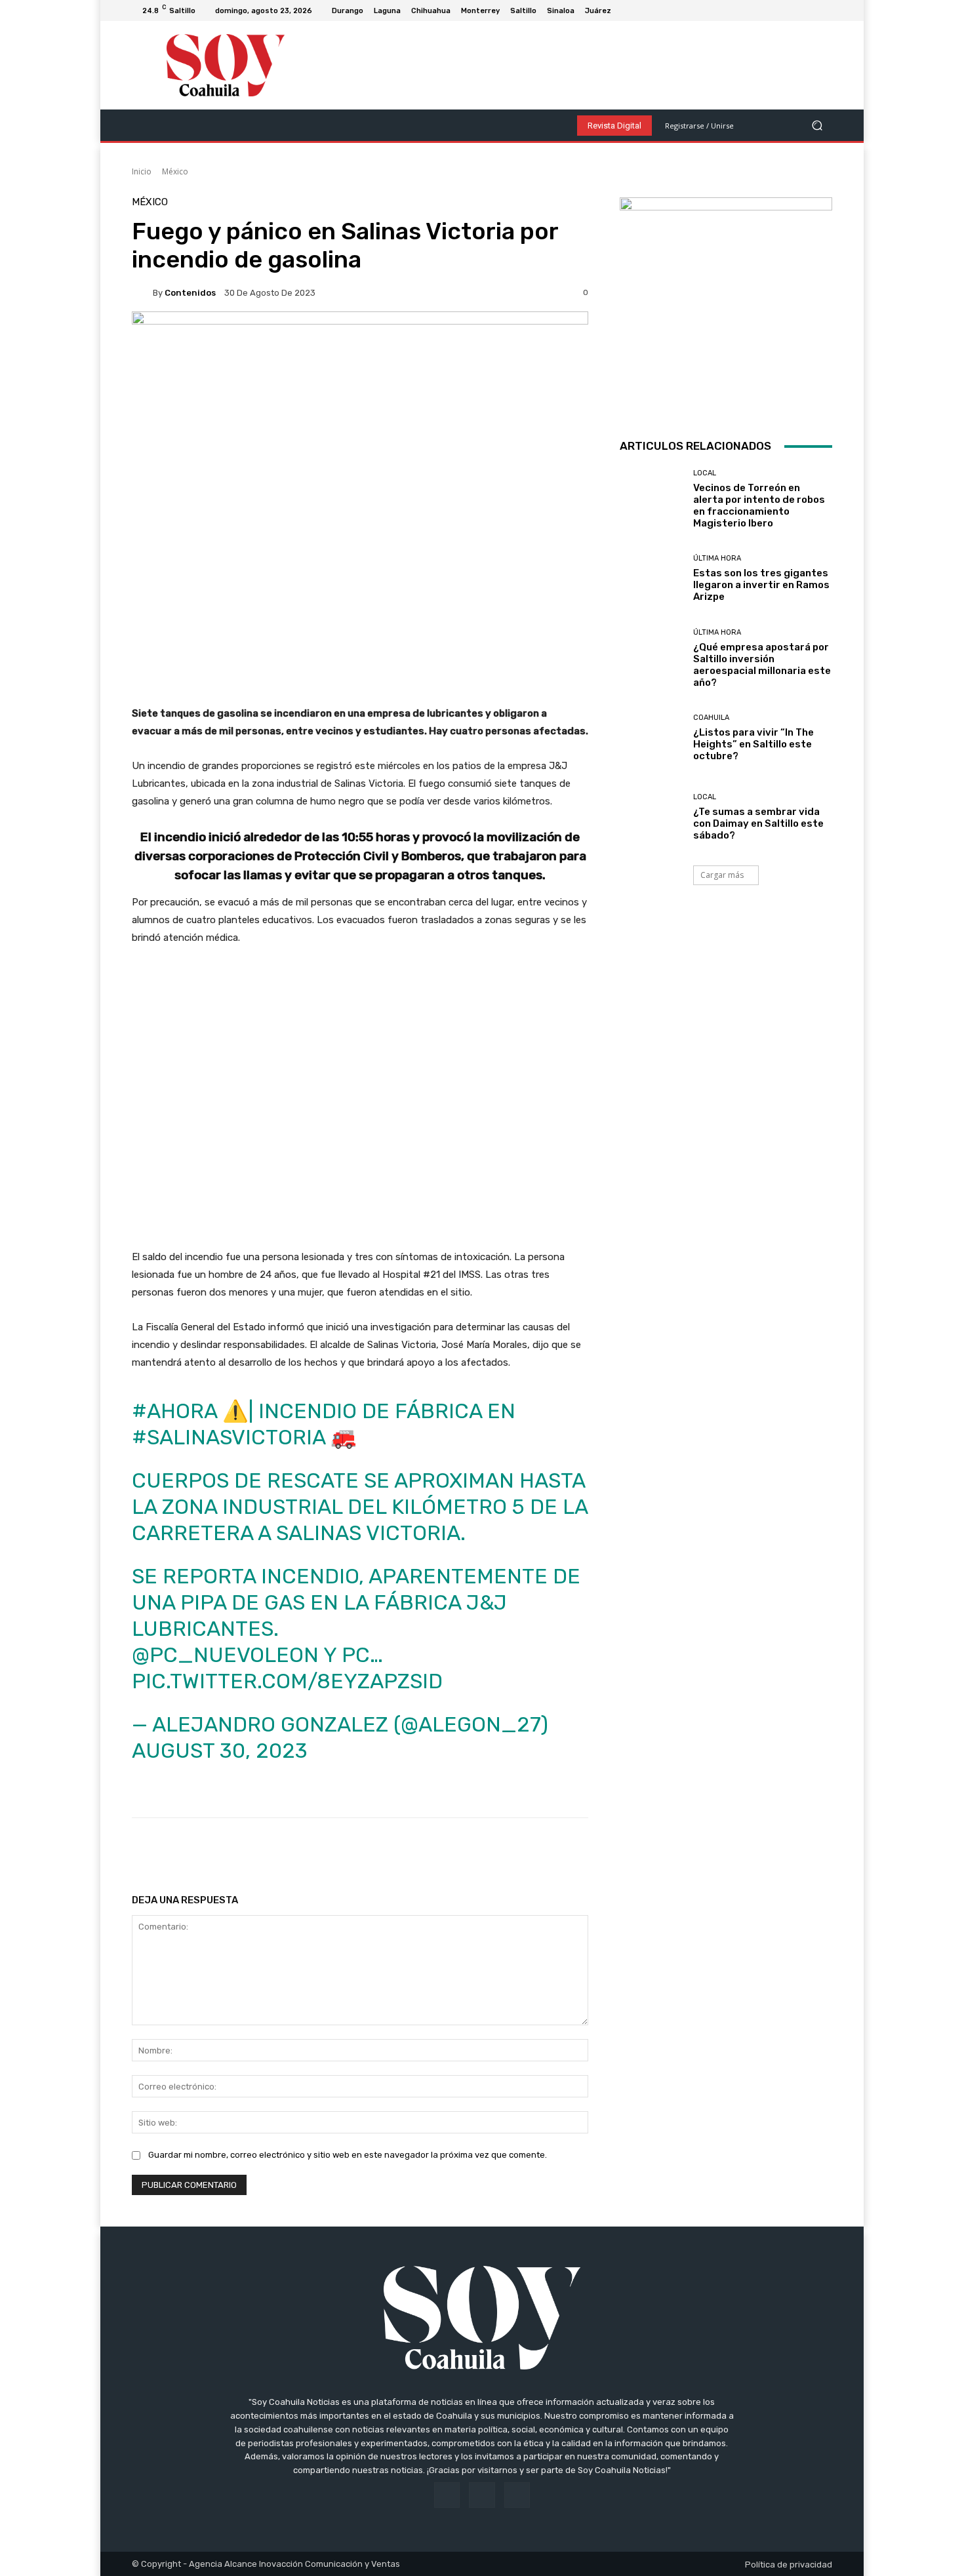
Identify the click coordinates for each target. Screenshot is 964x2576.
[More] (554, 1851)
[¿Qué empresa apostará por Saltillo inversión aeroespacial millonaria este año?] (652, 658)
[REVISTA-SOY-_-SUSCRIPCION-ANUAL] (726, 304)
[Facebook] (793, 10)
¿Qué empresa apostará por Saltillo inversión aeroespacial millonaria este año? (762, 665)
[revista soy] (360, 357)
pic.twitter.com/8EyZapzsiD (287, 1681)
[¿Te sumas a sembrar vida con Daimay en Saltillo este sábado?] (652, 817)
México (175, 171)
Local (705, 473)
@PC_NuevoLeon (225, 1655)
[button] (817, 126)
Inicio (142, 171)
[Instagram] (809, 10)
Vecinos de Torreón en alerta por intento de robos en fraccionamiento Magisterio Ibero (759, 505)
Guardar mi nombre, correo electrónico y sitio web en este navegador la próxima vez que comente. (348, 2155)
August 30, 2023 (220, 1751)
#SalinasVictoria (229, 1437)
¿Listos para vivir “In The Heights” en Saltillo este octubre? (753, 744)
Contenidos (190, 293)
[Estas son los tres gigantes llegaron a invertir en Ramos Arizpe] (652, 579)
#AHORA (174, 1411)
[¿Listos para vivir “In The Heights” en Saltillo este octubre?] (652, 738)
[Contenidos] (142, 292)
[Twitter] (824, 10)
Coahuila (711, 718)
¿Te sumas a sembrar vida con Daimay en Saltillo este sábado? (758, 823)
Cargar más (722, 875)
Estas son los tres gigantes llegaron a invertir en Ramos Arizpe (761, 585)
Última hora (717, 558)
